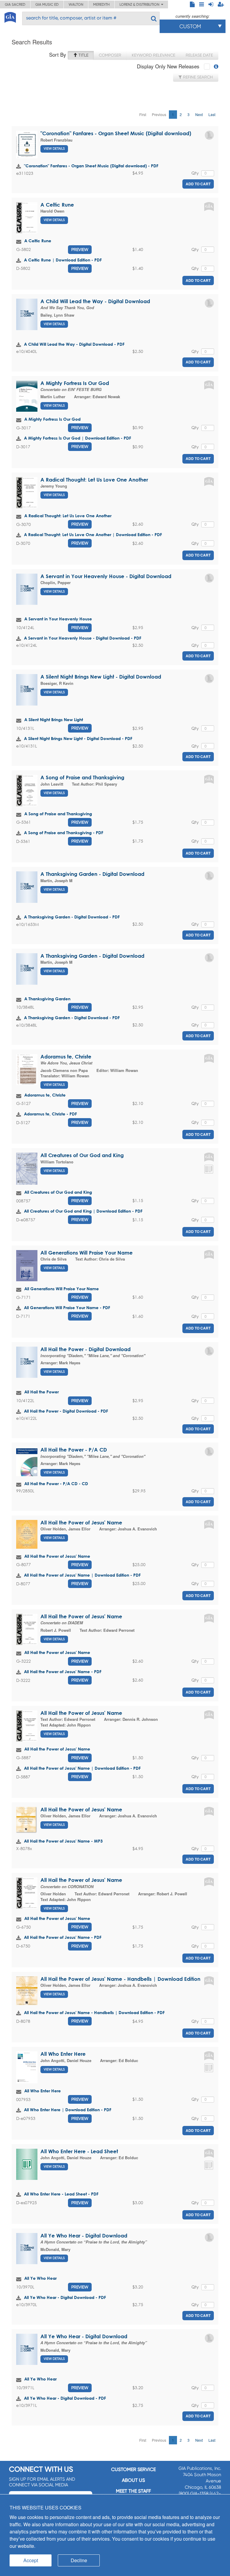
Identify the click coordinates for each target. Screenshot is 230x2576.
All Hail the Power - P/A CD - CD (56, 1484)
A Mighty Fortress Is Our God (75, 383)
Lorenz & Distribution (140, 4)
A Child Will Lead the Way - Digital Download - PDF (74, 344)
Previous (159, 114)
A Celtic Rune (57, 205)
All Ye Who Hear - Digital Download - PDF (65, 2297)
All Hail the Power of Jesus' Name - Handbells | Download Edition (120, 1979)
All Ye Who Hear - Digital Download (84, 2236)
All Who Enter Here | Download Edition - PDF (68, 2110)
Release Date (199, 55)
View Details (54, 149)
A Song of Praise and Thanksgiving (82, 777)
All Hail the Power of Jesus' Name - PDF (63, 1672)
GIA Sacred (15, 4)
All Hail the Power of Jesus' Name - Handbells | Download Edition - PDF (94, 2012)
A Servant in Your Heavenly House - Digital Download (106, 576)
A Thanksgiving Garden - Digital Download (92, 874)
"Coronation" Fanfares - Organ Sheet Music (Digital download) (116, 133)
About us (133, 2480)
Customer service (133, 2469)
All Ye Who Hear (40, 2278)
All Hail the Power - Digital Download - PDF (66, 1411)
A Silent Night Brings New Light (54, 719)
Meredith (101, 4)
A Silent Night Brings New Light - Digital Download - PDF (78, 738)
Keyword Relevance (153, 55)
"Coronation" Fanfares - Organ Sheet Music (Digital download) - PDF (91, 166)
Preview (80, 249)
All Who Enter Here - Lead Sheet (79, 2151)
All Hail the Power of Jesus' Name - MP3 (63, 1841)
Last (212, 114)
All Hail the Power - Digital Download (86, 1349)
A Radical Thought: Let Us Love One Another (94, 480)
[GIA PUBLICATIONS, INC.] (10, 16)
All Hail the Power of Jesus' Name (81, 1522)
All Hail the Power (41, 1392)
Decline (79, 2560)
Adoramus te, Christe (66, 1057)
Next (199, 114)
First (143, 114)
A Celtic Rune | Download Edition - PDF (63, 260)
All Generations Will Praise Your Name (87, 1253)
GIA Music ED (47, 4)
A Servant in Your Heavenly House (58, 619)
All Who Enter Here (63, 2054)
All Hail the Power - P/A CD (74, 1450)
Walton (76, 4)
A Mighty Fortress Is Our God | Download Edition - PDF (78, 438)
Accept (31, 2560)
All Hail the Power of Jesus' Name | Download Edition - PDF (82, 1575)
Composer (110, 55)
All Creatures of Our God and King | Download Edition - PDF (83, 1211)
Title (83, 55)
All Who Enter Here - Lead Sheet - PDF (61, 2194)
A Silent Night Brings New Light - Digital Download (101, 677)
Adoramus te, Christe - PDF (50, 1114)
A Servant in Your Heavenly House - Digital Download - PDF (83, 638)
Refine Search (197, 77)
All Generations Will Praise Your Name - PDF (67, 1307)
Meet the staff (133, 2491)
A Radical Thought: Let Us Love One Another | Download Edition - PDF (93, 534)
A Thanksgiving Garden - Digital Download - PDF (72, 917)
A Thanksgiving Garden (47, 999)
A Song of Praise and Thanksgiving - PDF (64, 833)
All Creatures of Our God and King (82, 1155)
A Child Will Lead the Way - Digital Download (95, 301)
